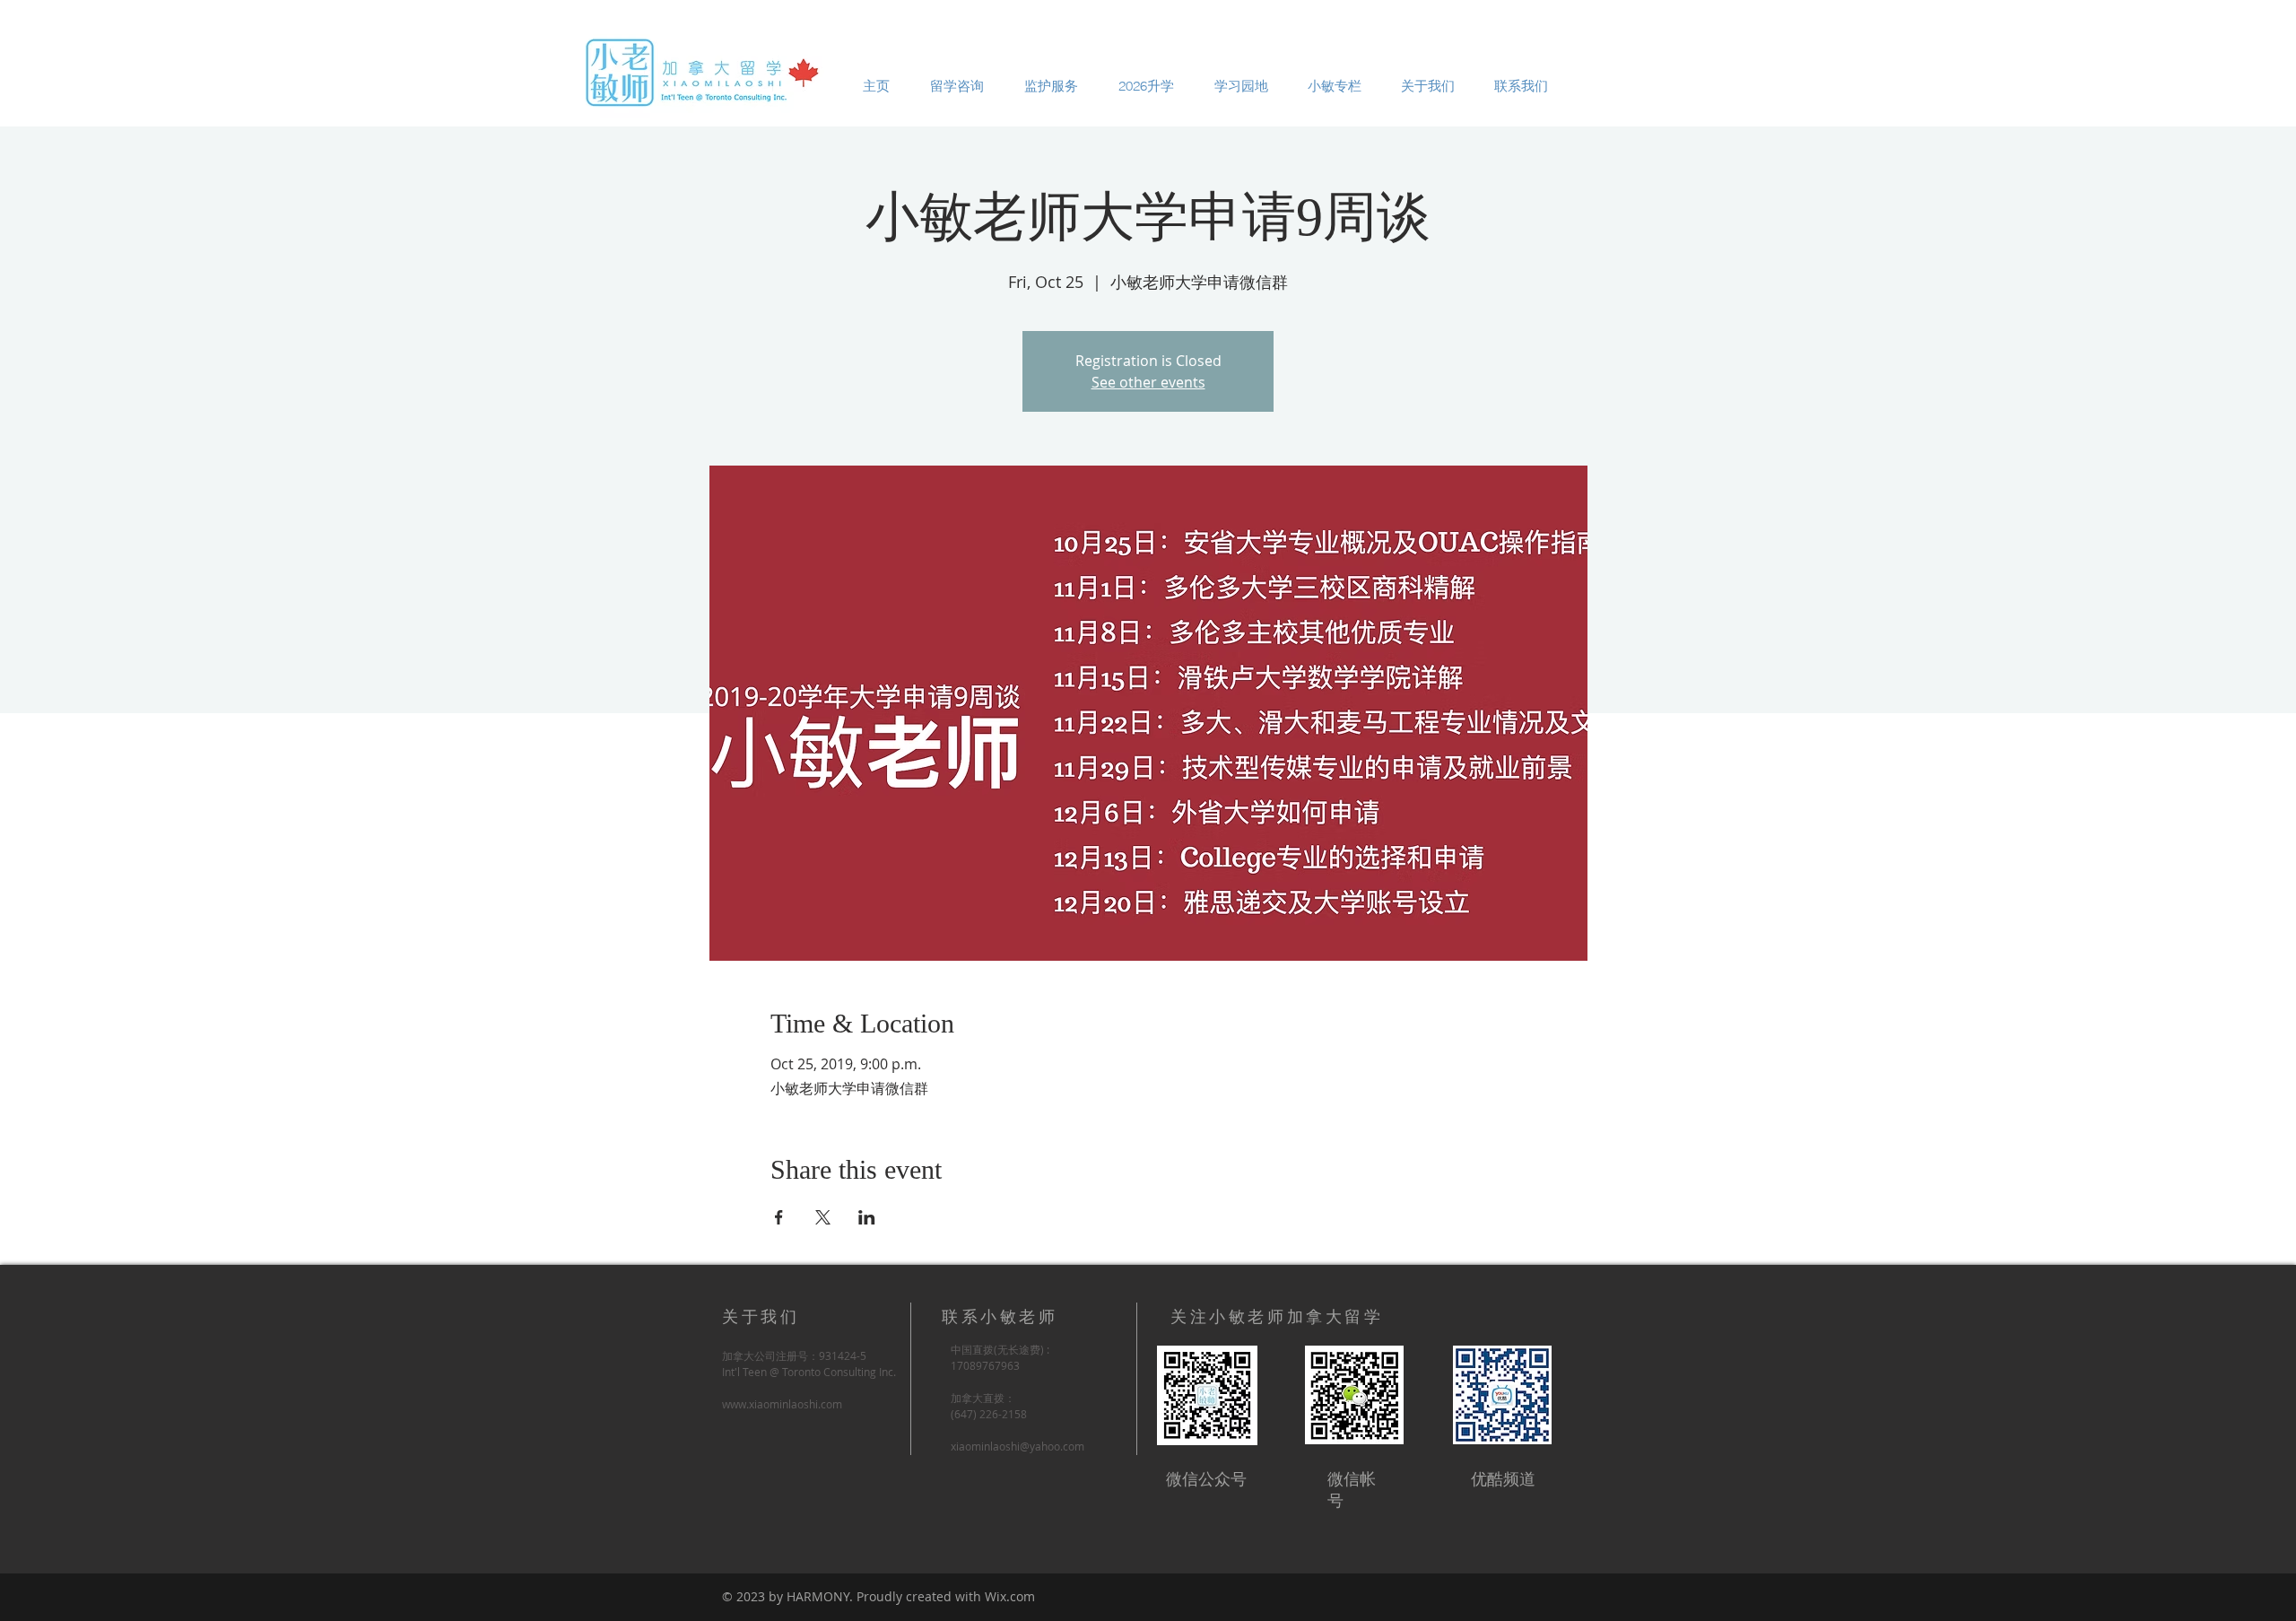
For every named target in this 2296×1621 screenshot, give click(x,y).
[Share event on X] (823, 1217)
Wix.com (1010, 1596)
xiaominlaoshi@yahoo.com (1018, 1446)
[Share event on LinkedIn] (867, 1217)
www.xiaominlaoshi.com (782, 1404)
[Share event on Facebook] (779, 1217)
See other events (1148, 382)
